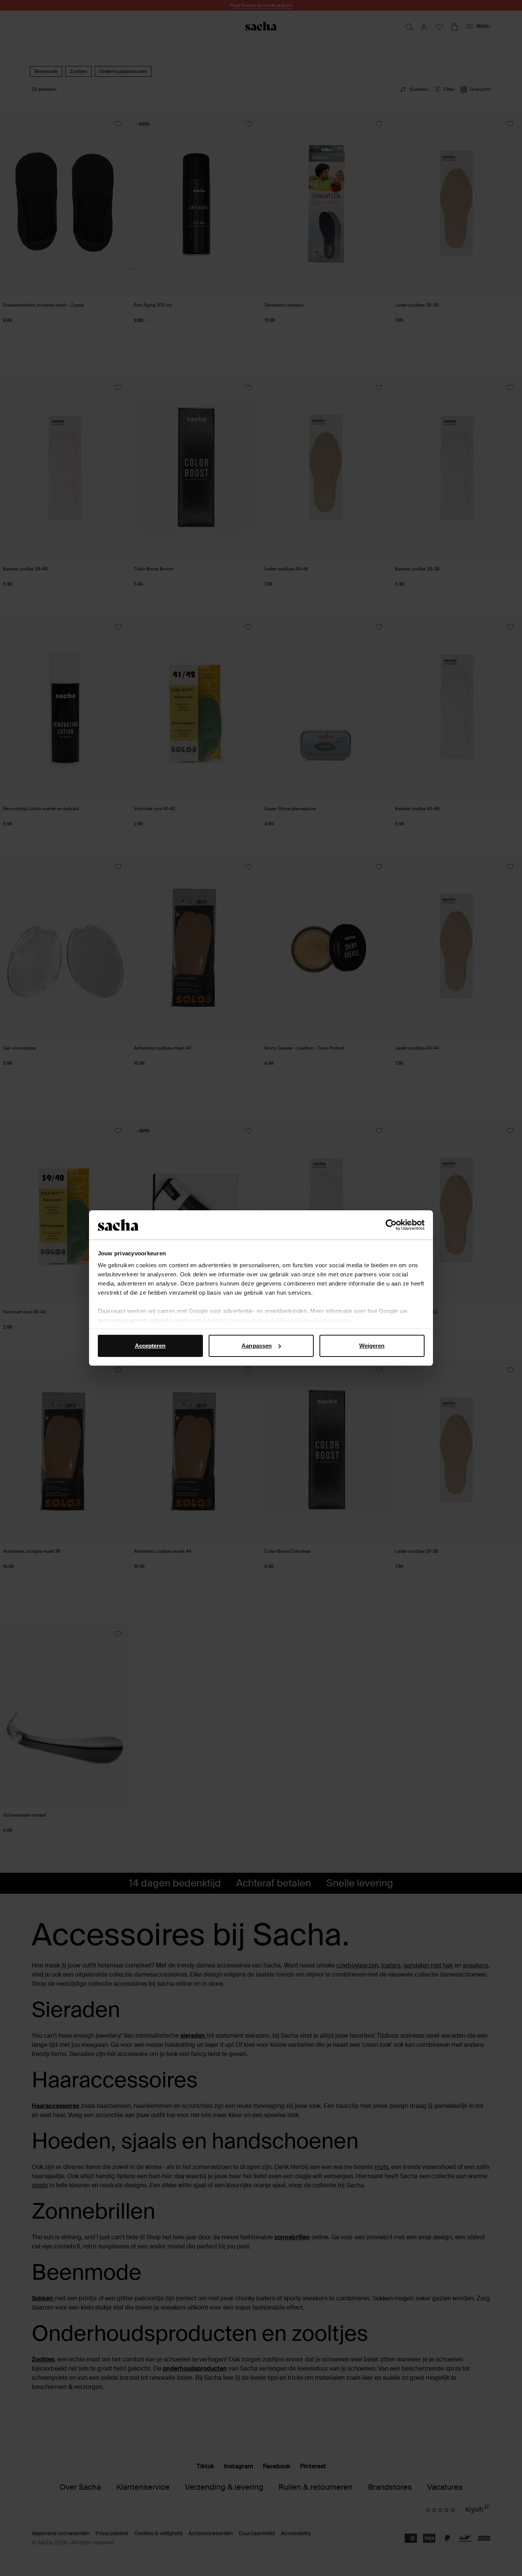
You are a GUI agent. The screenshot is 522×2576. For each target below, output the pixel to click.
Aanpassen (257, 1346)
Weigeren (372, 1346)
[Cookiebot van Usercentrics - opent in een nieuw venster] (391, 1225)
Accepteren (150, 1346)
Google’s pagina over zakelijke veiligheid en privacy (276, 1320)
